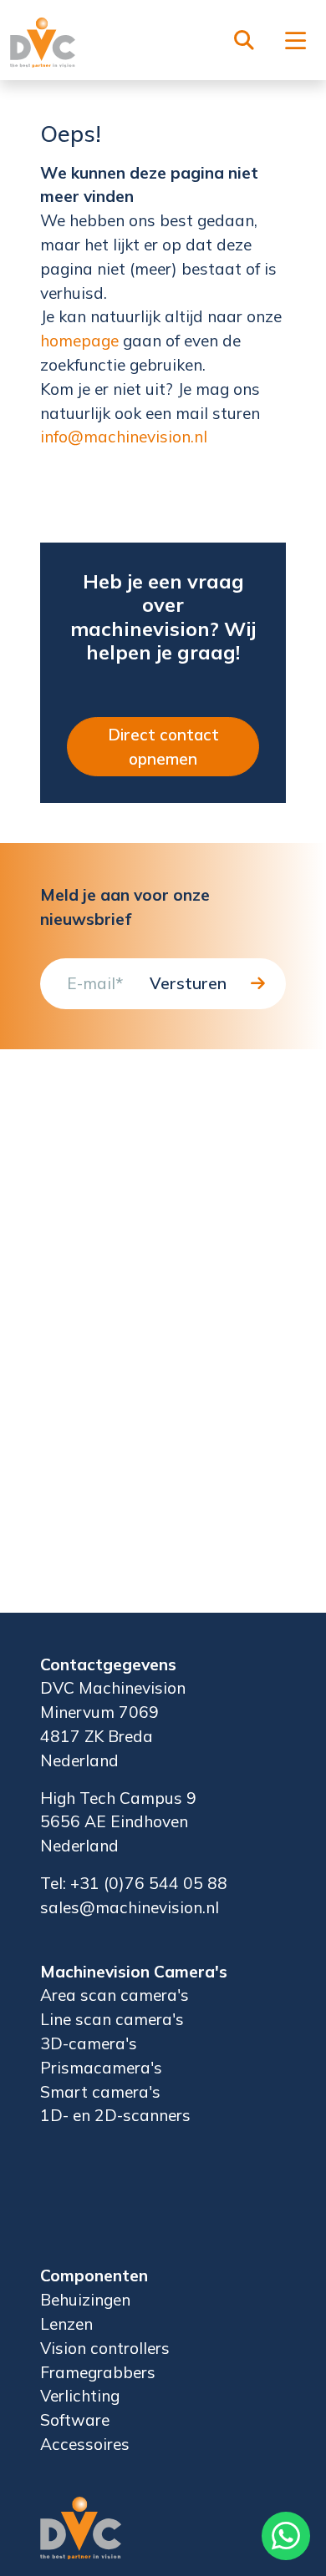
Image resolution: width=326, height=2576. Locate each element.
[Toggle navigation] (295, 42)
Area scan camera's (115, 1995)
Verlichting (80, 2396)
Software (75, 2420)
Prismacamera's (101, 2068)
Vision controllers (105, 2348)
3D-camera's (89, 2043)
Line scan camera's (112, 2019)
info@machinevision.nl (124, 437)
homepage (79, 341)
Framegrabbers (98, 2372)
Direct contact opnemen (163, 747)
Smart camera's (100, 2092)
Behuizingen (85, 2300)
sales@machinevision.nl (130, 1907)
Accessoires (85, 2444)
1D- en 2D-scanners (115, 2115)
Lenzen (66, 2324)
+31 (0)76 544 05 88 (149, 1883)
